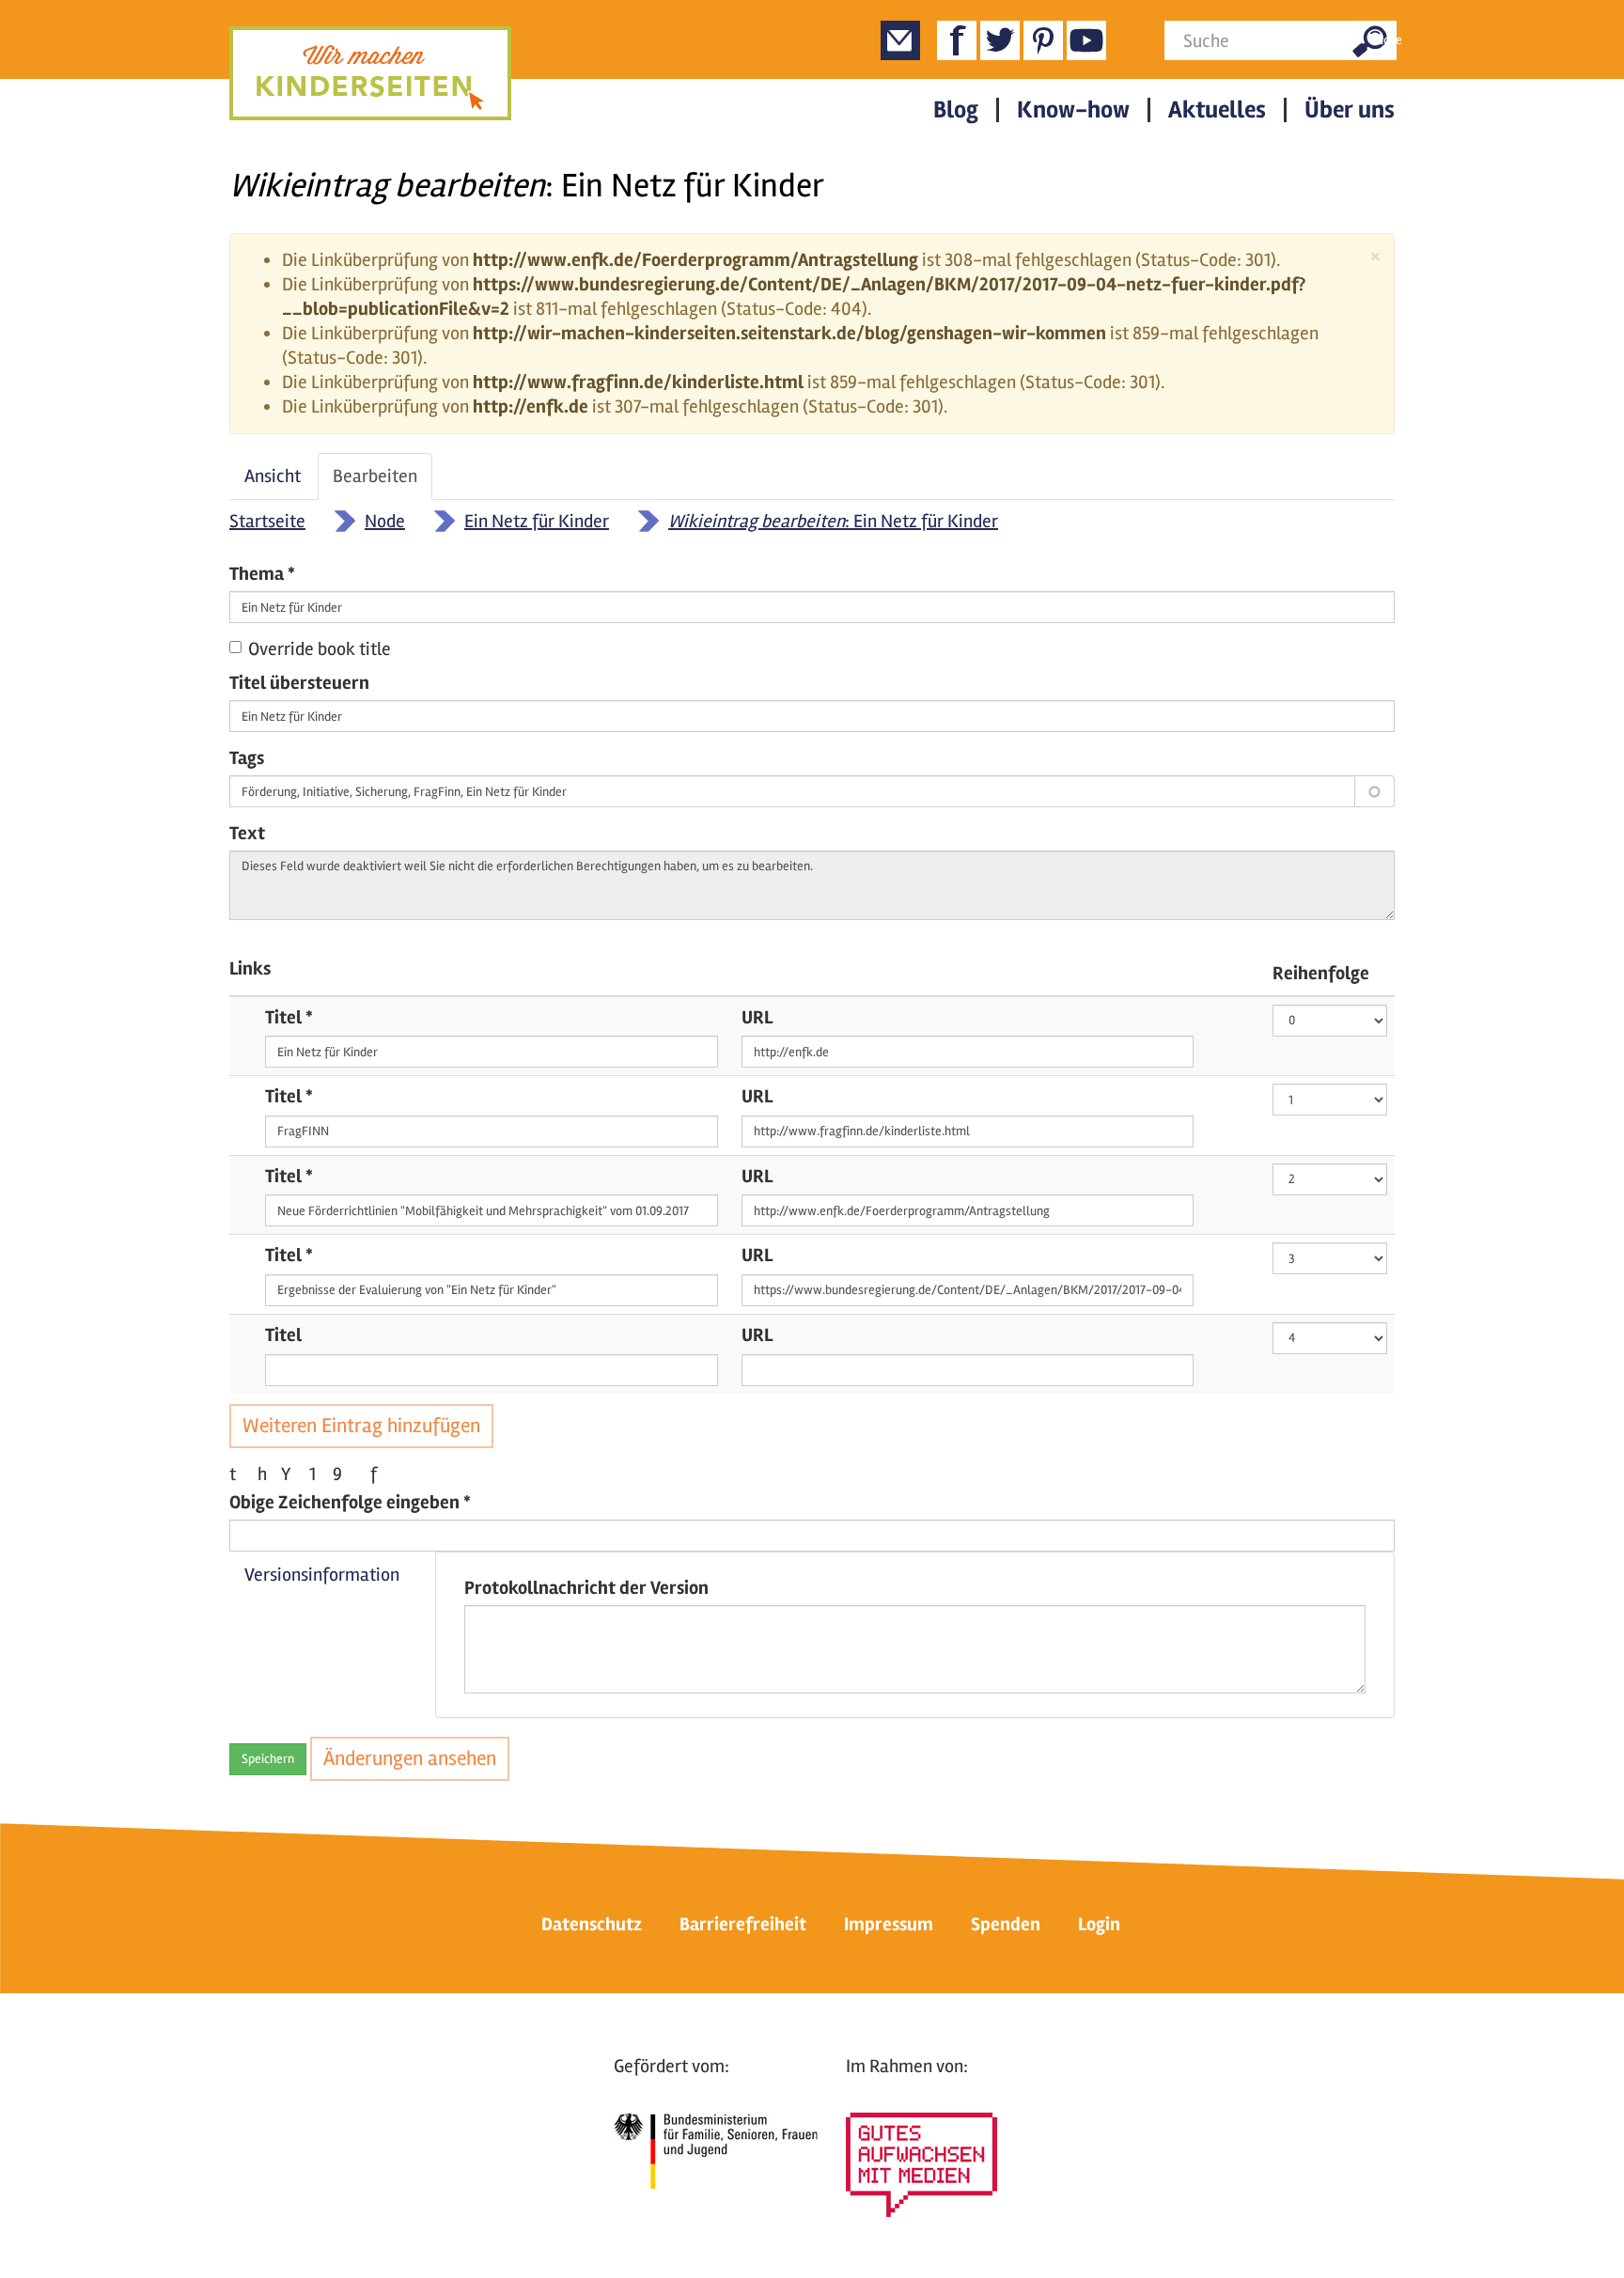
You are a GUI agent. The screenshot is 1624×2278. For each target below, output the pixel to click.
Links (250, 968)
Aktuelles (1217, 110)
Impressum (889, 1924)
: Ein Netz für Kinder (833, 521)
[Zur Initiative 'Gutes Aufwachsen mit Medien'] (921, 2165)
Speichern (268, 1759)
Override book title (320, 649)
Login (1099, 1924)
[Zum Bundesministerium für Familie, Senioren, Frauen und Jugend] (716, 2151)
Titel (289, 1017)
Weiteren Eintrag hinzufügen (361, 1426)
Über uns (1350, 110)
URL (757, 1017)
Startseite (267, 521)
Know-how (1073, 110)
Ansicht (273, 476)
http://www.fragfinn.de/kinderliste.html (638, 382)
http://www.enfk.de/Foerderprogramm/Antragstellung (695, 260)
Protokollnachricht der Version (586, 1588)
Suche (1383, 40)
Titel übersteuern (299, 683)
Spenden (1006, 1924)
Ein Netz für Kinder (537, 521)
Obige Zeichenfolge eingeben (350, 1502)
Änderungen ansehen (410, 1758)
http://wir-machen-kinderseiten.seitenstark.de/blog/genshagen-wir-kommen (789, 333)
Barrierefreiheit (743, 1924)
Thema (262, 574)
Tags (247, 758)
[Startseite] (370, 73)
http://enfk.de (531, 406)
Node (385, 521)
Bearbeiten (383, 483)
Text (247, 833)
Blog (956, 110)
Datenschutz (592, 1924)
